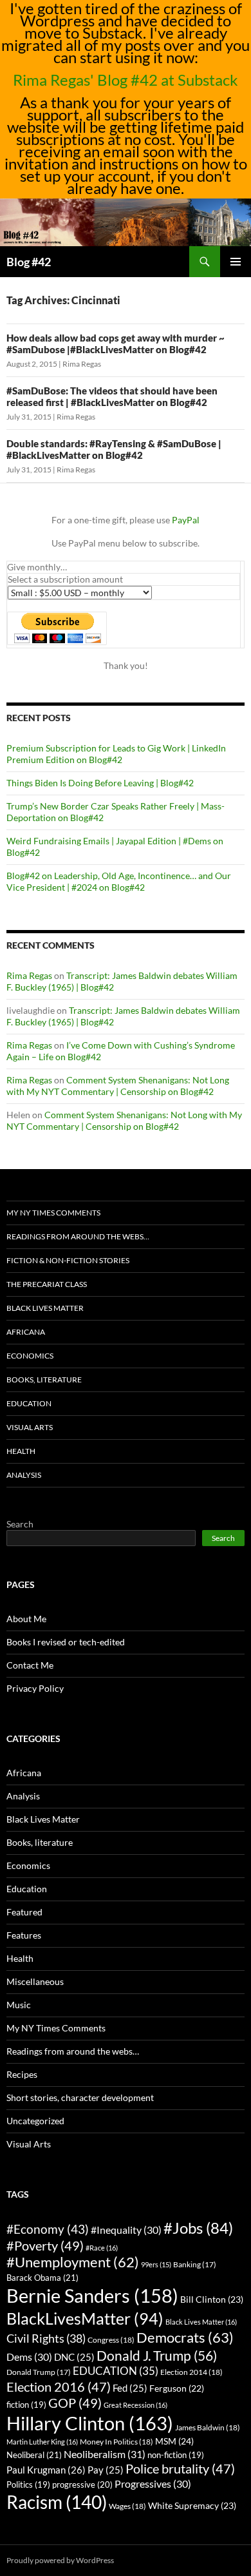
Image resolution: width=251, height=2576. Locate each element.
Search (20, 1524)
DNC (74, 2357)
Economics (30, 1356)
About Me (26, 1619)
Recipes (22, 2074)
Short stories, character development (80, 2097)
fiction (26, 2405)
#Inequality (126, 2230)
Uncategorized (35, 2121)
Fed (130, 2388)
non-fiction (176, 2455)
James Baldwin (208, 2427)
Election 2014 (191, 2372)
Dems (29, 2357)
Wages (127, 2506)
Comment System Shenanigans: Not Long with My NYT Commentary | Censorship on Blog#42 (118, 1086)
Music (19, 2005)
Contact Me (30, 1665)
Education (29, 1403)
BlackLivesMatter (85, 2318)
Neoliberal (34, 2455)
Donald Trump (39, 2372)
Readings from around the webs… (78, 1236)
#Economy (48, 2229)
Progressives (153, 2484)
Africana (26, 1332)
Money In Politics (116, 2442)
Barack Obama (42, 2278)
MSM (174, 2441)
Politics (28, 2485)
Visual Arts (30, 1427)
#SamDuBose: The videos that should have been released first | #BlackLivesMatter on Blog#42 (112, 396)
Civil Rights (46, 2338)
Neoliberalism (105, 2454)
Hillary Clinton (90, 2423)
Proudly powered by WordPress (60, 2560)
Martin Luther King (42, 2442)
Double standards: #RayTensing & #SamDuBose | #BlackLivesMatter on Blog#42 (114, 449)
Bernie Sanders (92, 2295)
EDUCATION (116, 2371)
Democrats (185, 2337)
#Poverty (45, 2245)
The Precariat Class (47, 1284)
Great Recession (135, 2405)
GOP (75, 2403)
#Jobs (198, 2228)
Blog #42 (29, 262)
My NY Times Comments (53, 1213)
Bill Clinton (212, 2299)
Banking (195, 2264)
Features (24, 1935)
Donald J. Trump (157, 2355)
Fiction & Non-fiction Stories (68, 1260)
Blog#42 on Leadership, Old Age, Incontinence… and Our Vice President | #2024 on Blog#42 (119, 881)
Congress (111, 2340)
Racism (57, 2502)
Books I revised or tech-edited (66, 1642)
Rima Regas (82, 364)
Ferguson (177, 2388)
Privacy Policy (35, 1688)
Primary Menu (236, 262)
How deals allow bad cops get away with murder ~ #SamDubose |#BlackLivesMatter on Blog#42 (116, 344)
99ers (156, 2264)
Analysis (24, 1475)
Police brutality (180, 2469)
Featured (24, 1912)
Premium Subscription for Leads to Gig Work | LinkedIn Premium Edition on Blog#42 (116, 754)
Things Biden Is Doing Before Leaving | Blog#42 (100, 783)
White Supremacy (192, 2505)
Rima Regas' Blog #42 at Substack (126, 80)
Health (21, 1451)
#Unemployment (73, 2262)
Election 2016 (59, 2387)
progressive (82, 2484)
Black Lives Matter (45, 1308)
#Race (102, 2248)
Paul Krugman (46, 2470)
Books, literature (44, 1380)
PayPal (186, 520)
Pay (106, 2470)
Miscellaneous (35, 1981)
